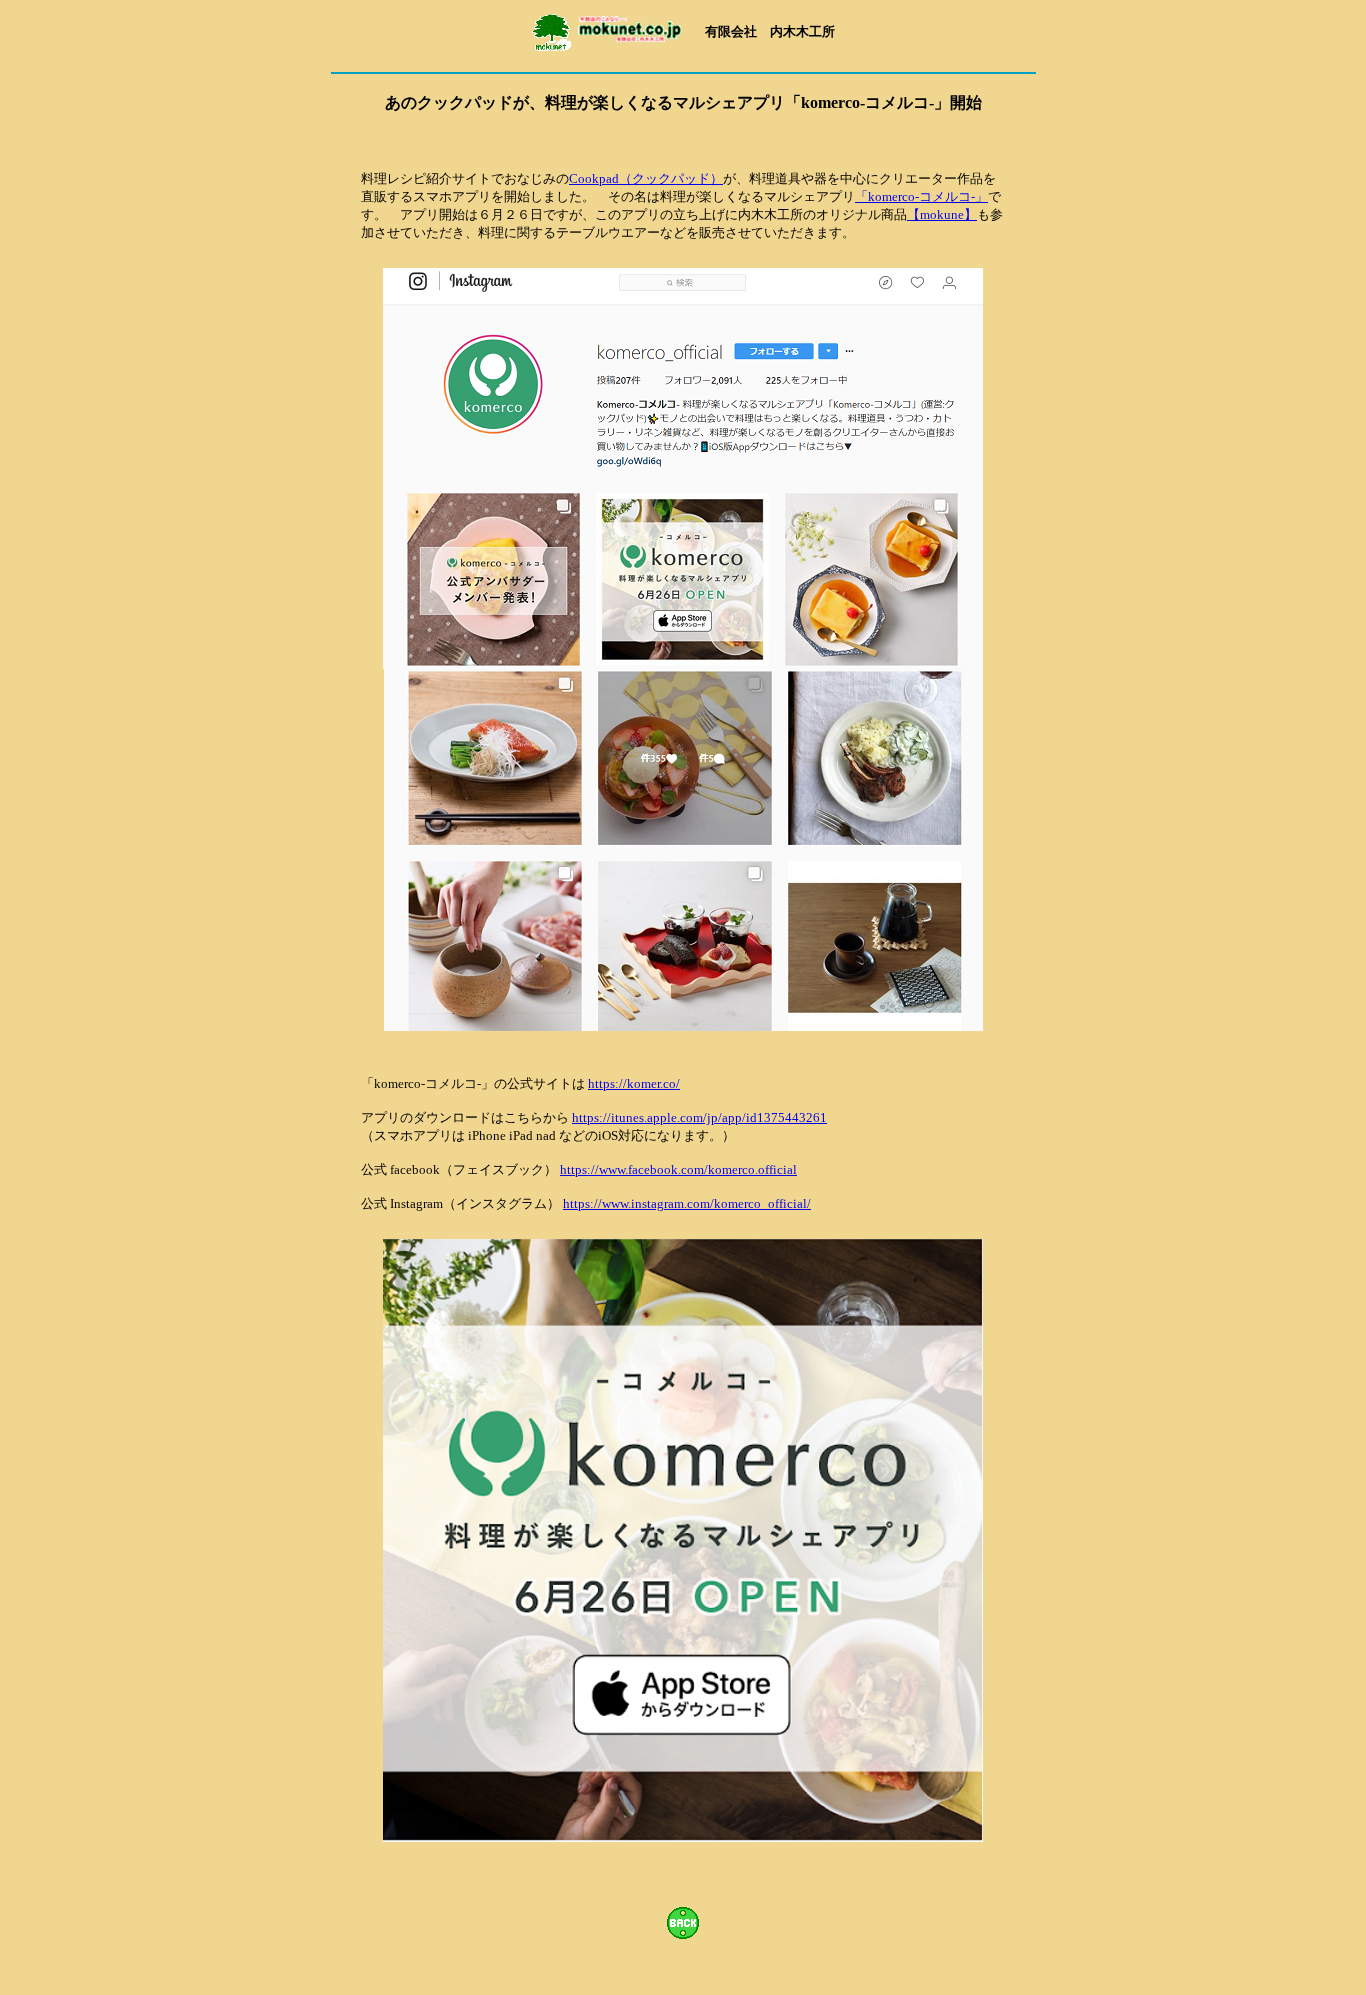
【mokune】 (942, 214)
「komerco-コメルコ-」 (921, 196)
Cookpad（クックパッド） (646, 178)
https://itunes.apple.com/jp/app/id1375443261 (699, 1117)
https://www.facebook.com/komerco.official (678, 1169)
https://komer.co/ (634, 1083)
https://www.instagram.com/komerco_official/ (687, 1203)
